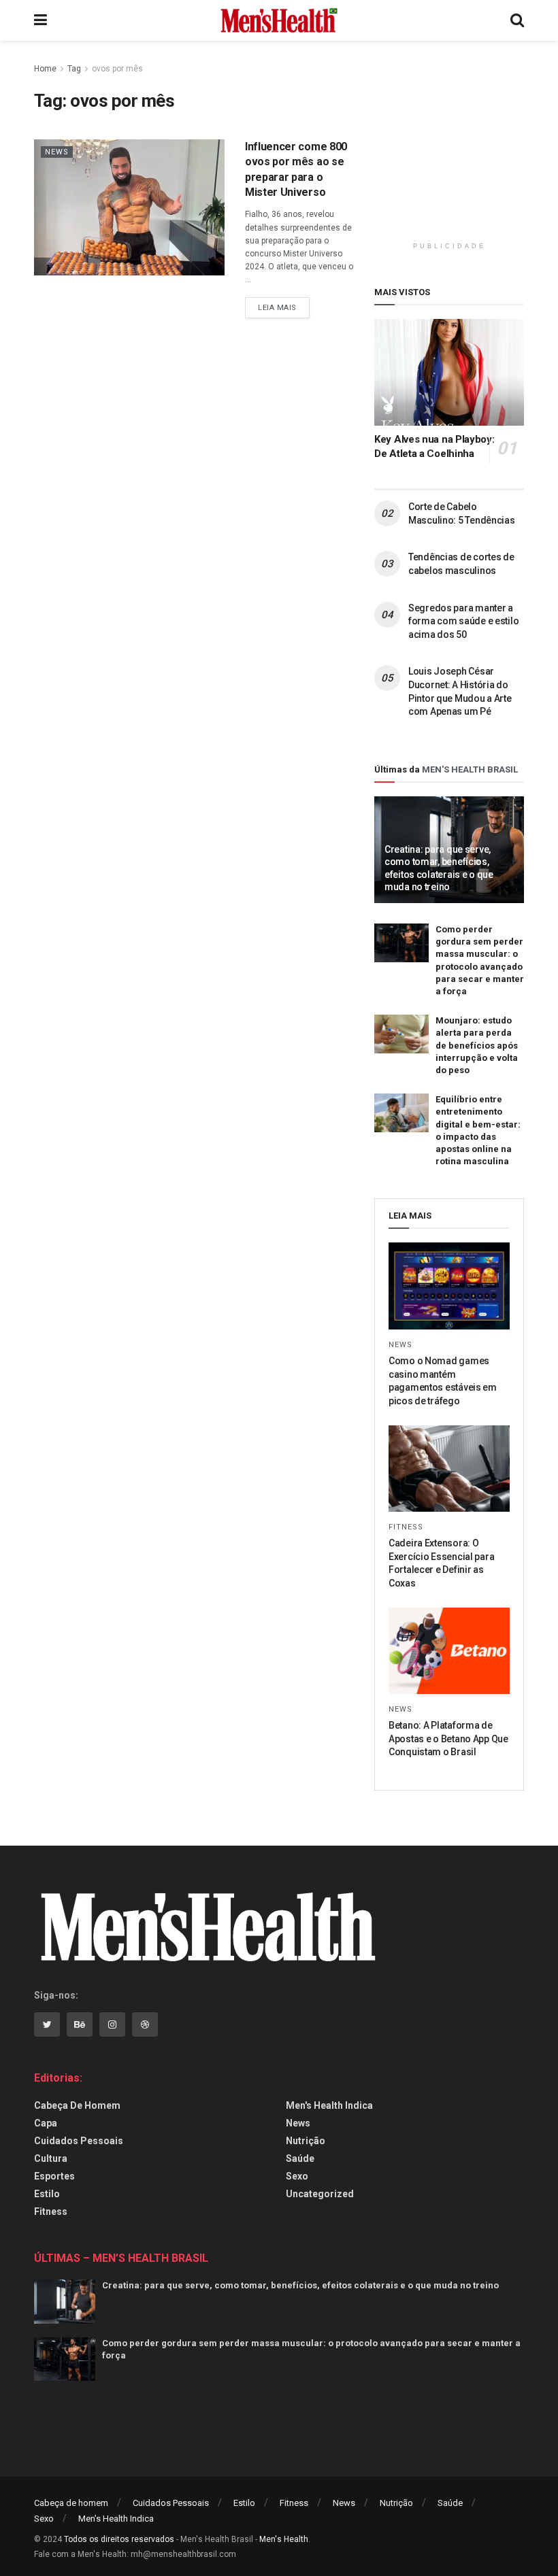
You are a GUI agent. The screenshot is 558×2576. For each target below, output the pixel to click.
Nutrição (306, 2141)
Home (45, 69)
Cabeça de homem (77, 2105)
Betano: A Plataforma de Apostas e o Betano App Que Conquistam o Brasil (448, 1739)
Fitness (406, 1527)
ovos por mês (117, 69)
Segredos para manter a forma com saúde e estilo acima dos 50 (463, 621)
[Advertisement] (466, 146)
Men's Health (284, 2539)
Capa (46, 2123)
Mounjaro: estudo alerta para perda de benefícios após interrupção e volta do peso (477, 1045)
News (57, 152)
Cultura (51, 2158)
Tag (74, 69)
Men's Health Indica (329, 2105)
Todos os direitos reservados (119, 2539)
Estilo (47, 2194)
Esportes (54, 2176)
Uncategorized (320, 2194)
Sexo (297, 2176)
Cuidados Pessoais (79, 2141)
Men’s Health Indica (116, 2519)
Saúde (300, 2158)
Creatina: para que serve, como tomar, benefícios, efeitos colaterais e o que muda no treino (300, 2285)
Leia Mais (277, 308)
